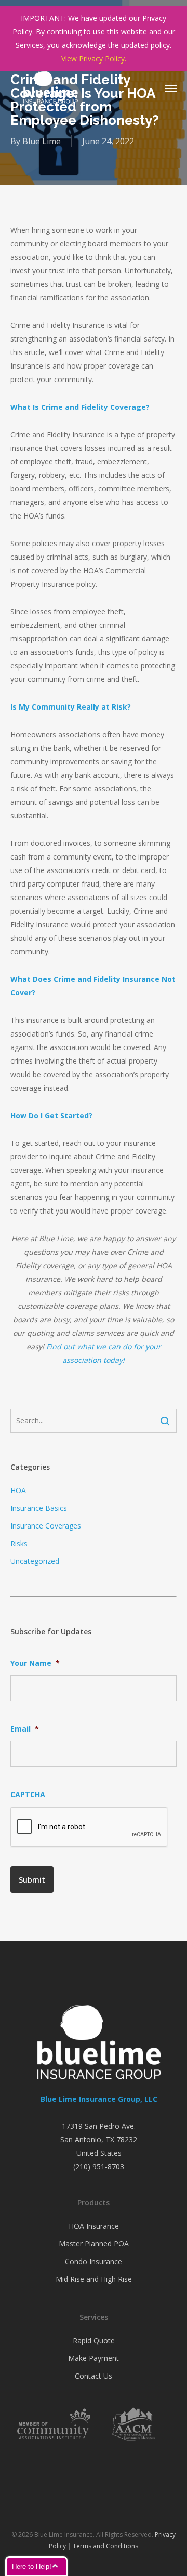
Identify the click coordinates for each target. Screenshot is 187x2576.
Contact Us (94, 2376)
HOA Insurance (94, 2226)
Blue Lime (42, 141)
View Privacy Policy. (94, 59)
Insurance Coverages (46, 1526)
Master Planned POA (94, 2244)
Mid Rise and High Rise (94, 2279)
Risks (19, 1543)
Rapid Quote (94, 2340)
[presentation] (89, 1827)
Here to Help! (32, 2566)
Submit (32, 1880)
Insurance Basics (39, 1508)
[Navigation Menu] (171, 88)
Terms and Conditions (105, 2546)
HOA (18, 1490)
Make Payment (94, 2358)
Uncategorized (35, 1561)
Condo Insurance (94, 2261)
